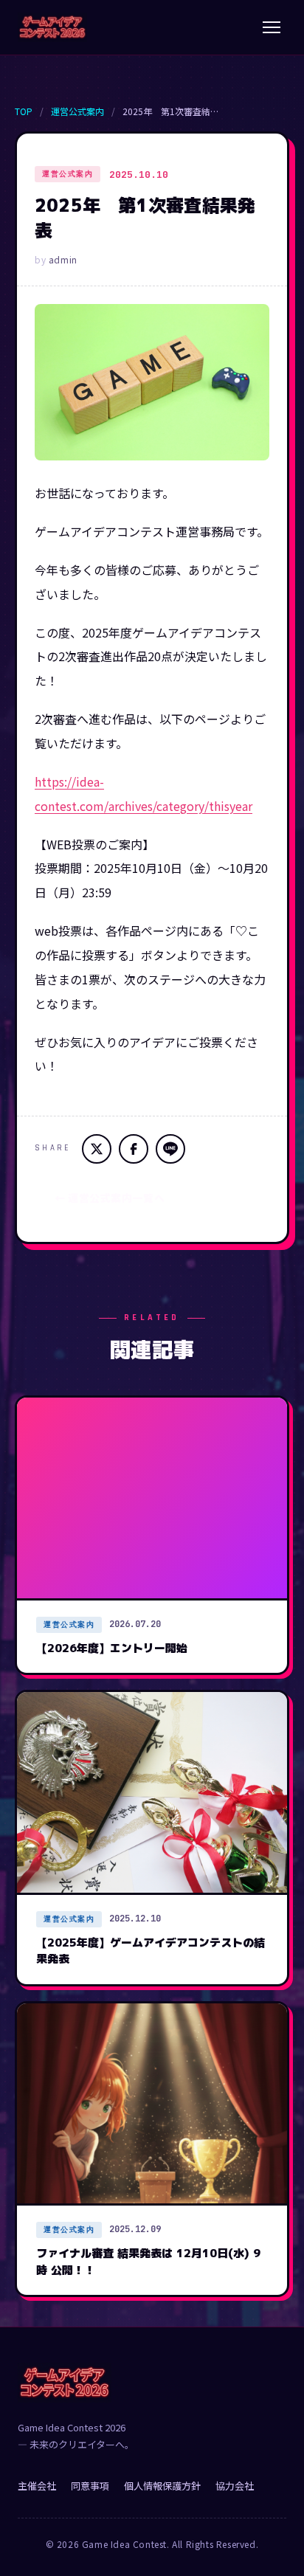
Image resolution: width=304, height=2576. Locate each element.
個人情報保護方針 (162, 2486)
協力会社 (235, 2486)
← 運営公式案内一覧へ (110, 1198)
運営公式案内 (77, 111)
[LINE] (170, 1149)
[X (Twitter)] (97, 1149)
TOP (24, 111)
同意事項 (90, 2486)
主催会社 (37, 2486)
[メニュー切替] (272, 27)
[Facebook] (134, 1149)
